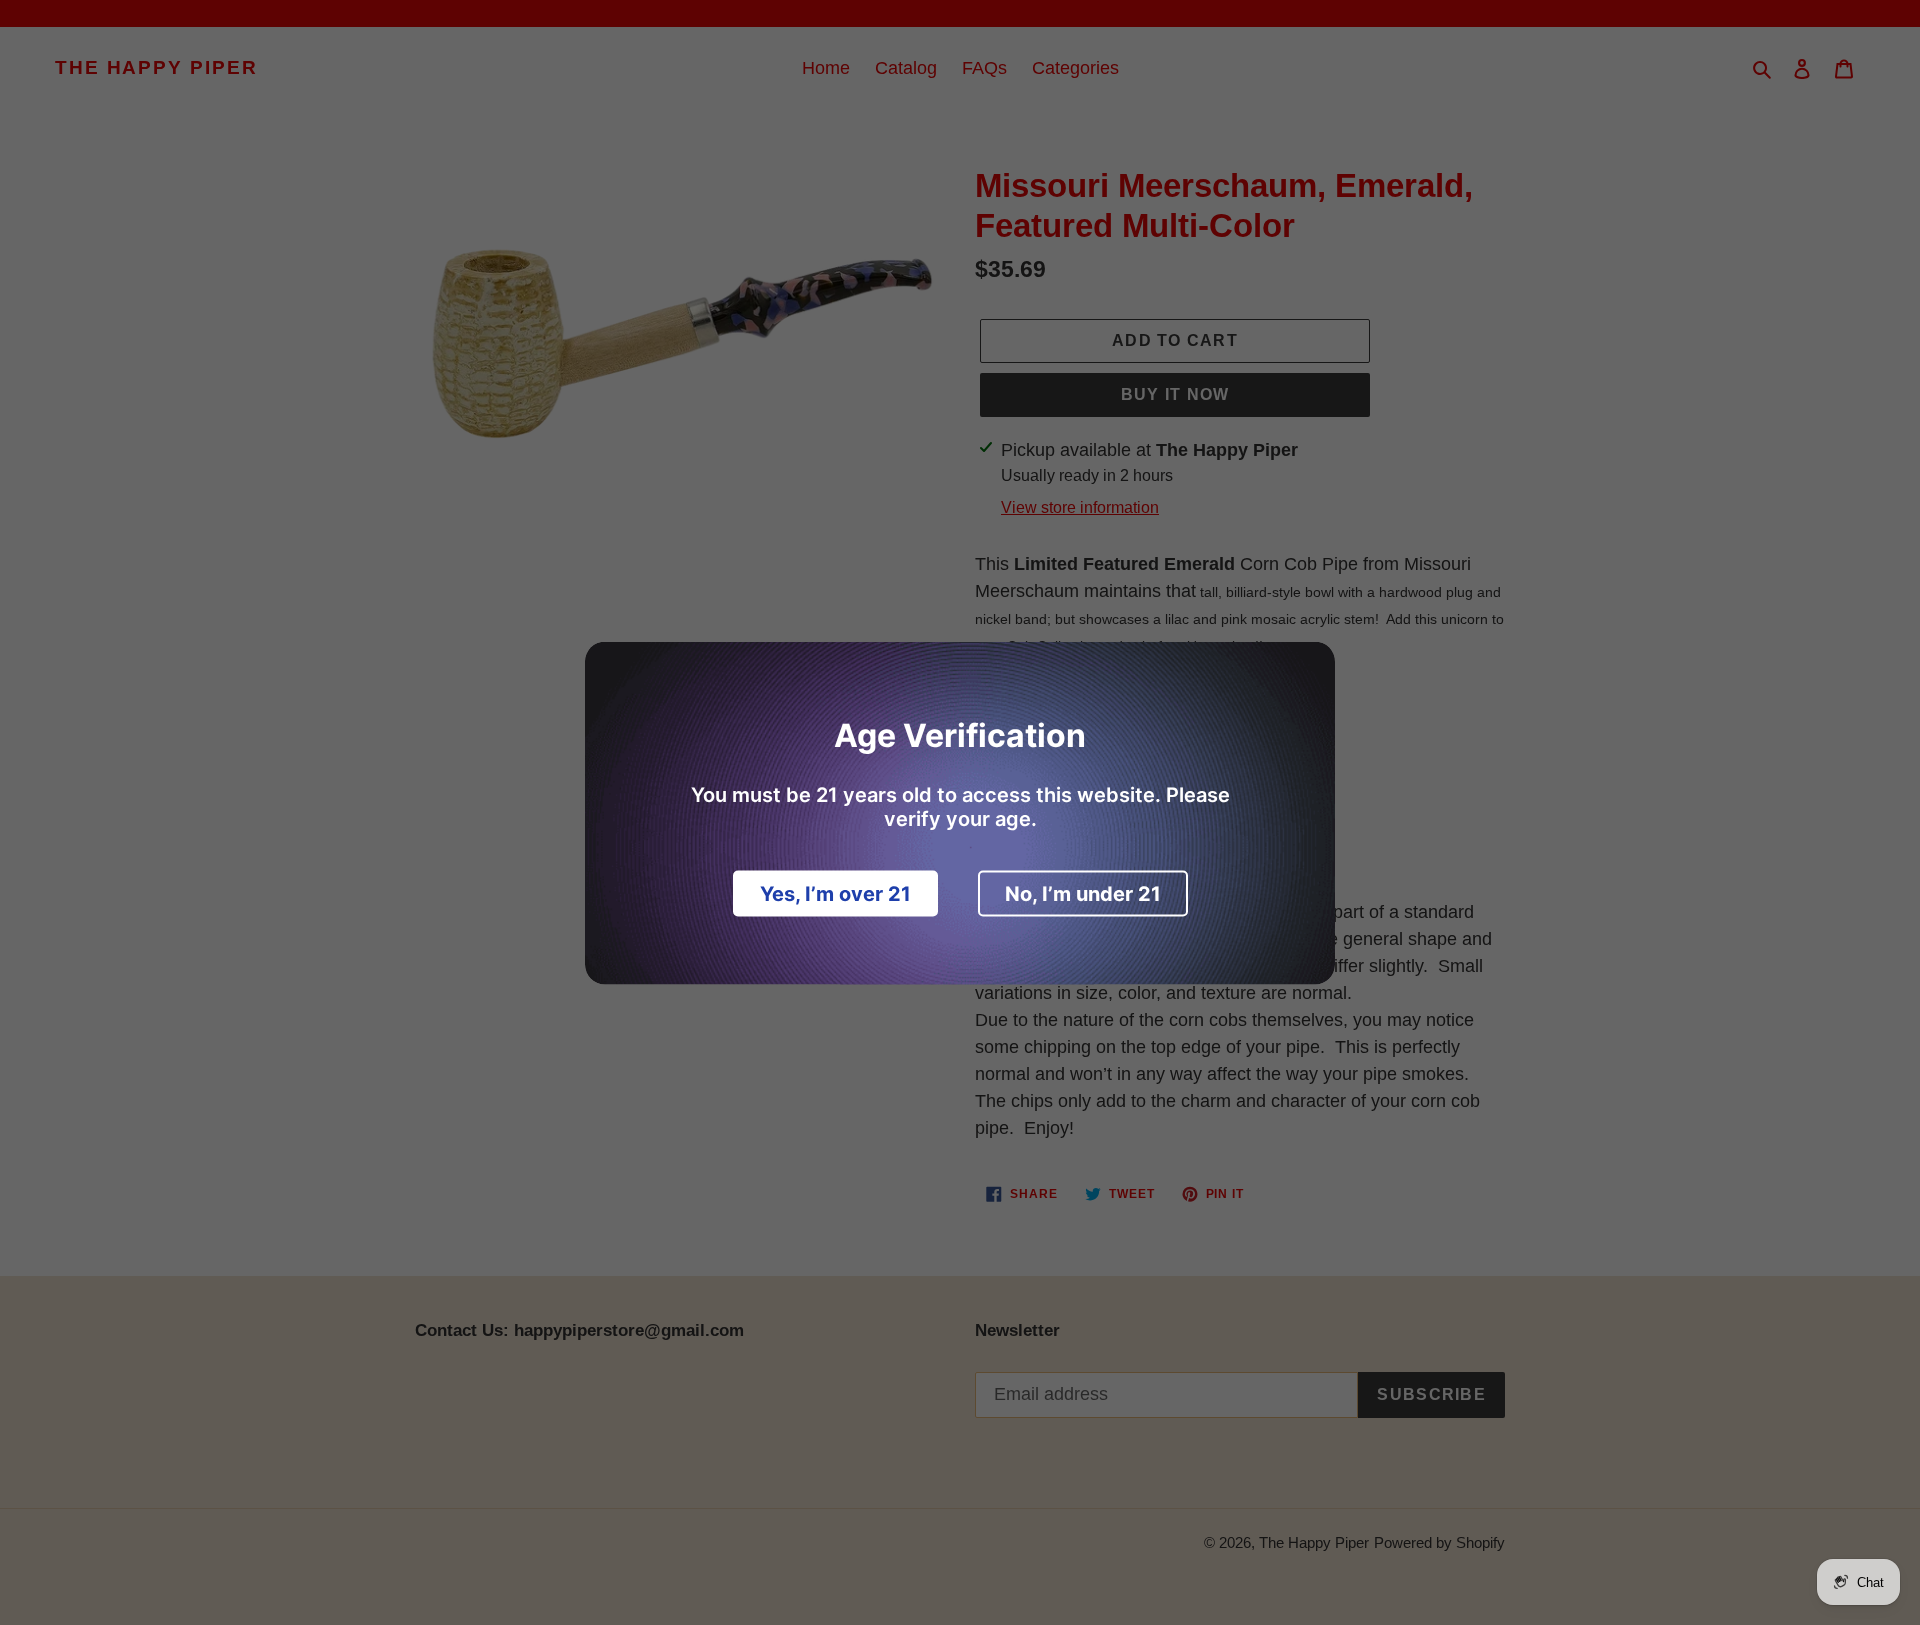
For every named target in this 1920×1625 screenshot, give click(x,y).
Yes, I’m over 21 (835, 893)
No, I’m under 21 (1083, 893)
